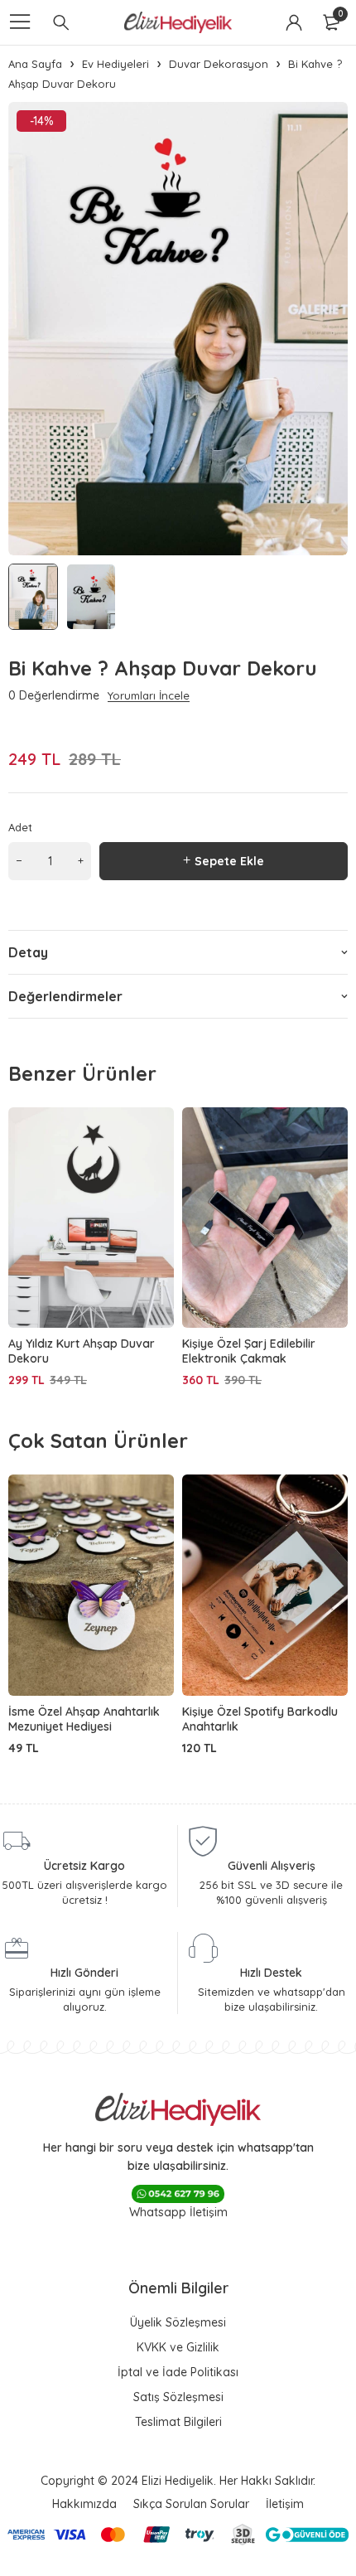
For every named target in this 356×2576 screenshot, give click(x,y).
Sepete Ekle (229, 861)
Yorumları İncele (149, 695)
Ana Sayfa (35, 64)
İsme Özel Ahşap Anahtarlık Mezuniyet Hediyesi (84, 1719)
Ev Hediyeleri (115, 64)
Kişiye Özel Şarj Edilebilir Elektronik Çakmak (249, 1351)
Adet (20, 827)
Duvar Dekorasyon (219, 64)
